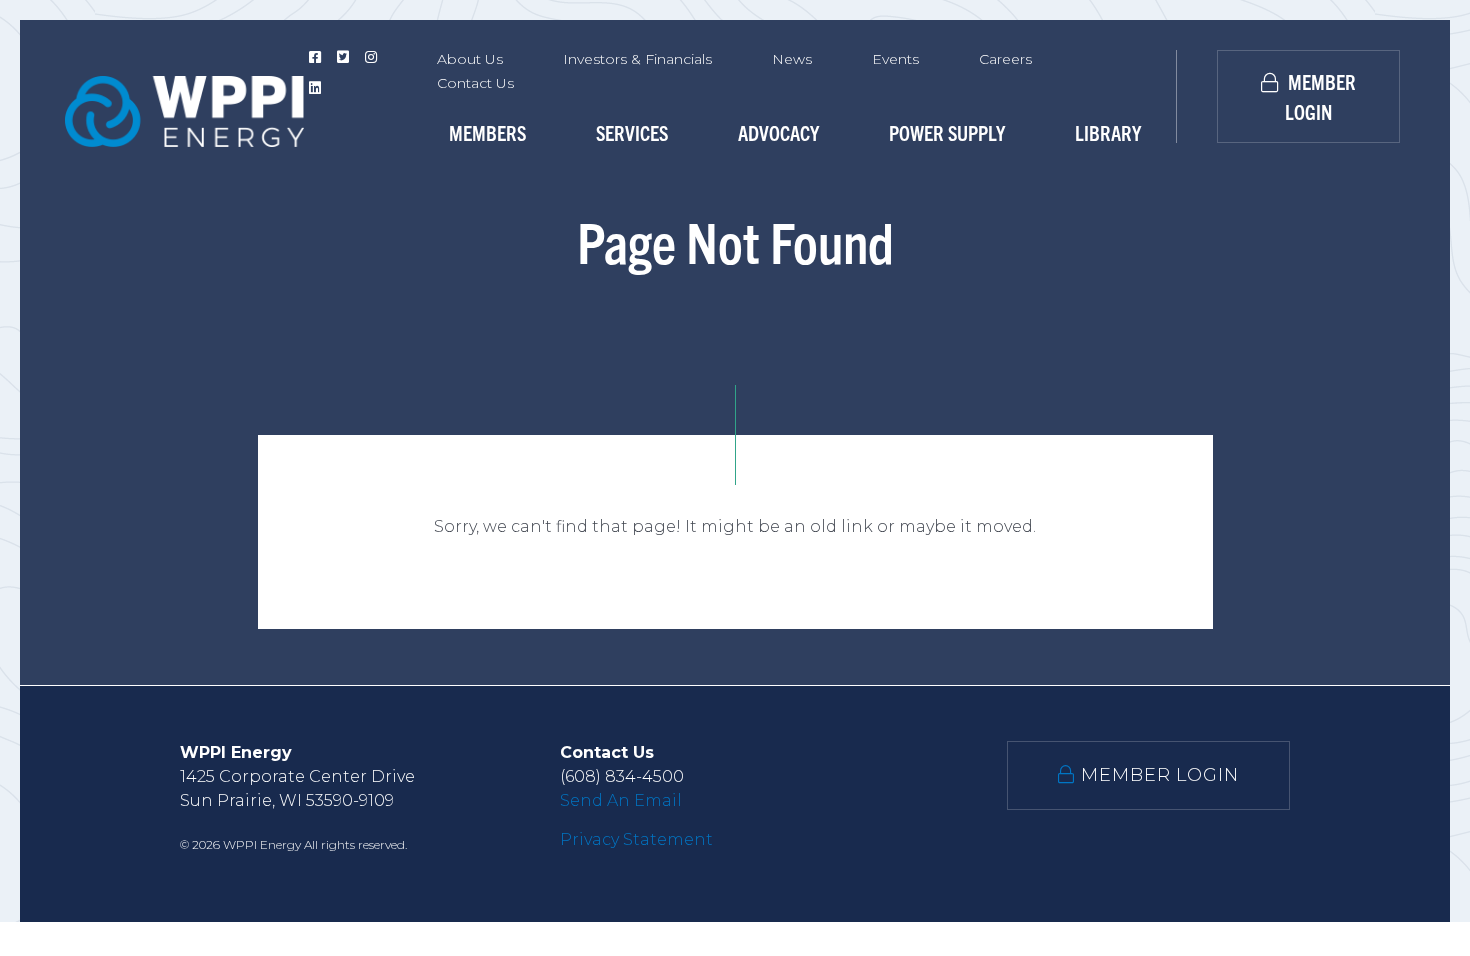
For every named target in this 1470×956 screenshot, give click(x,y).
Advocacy (778, 132)
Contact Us (475, 83)
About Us (470, 59)
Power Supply (947, 132)
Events (895, 59)
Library (1108, 132)
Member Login (1320, 96)
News (792, 59)
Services (632, 132)
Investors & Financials (637, 59)
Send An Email (621, 800)
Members (487, 132)
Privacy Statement (636, 839)
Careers (1005, 59)
